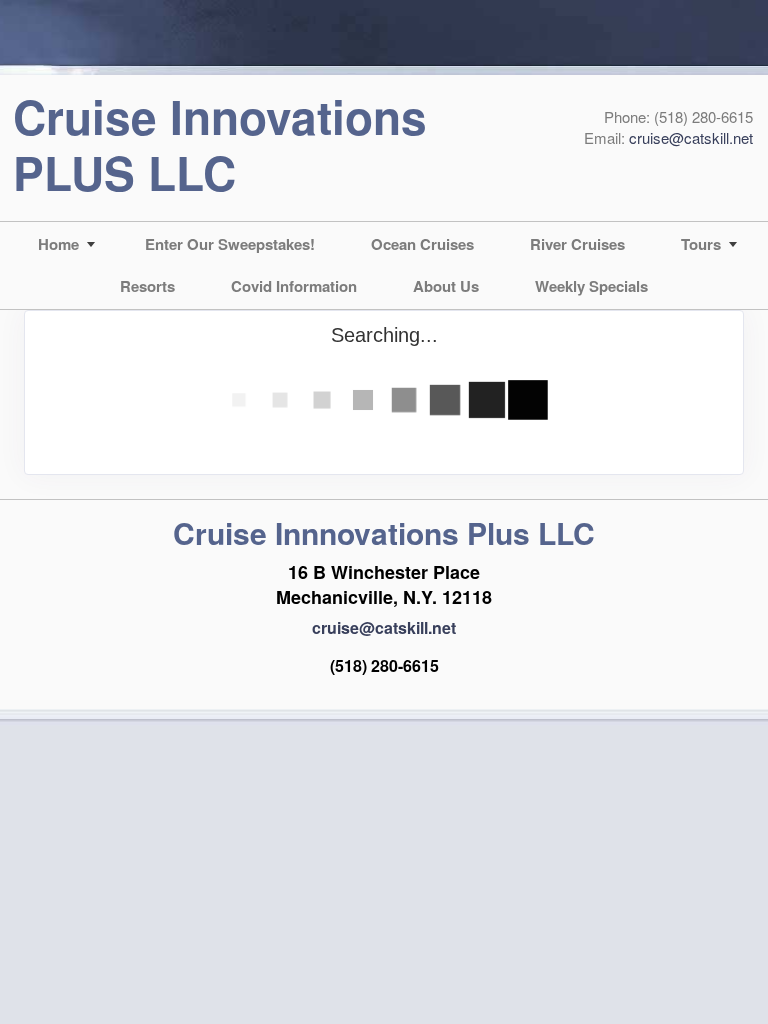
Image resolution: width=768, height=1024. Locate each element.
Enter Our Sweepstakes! (230, 244)
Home (58, 244)
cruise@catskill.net (691, 137)
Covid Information (294, 286)
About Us (446, 286)
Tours (701, 244)
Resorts (147, 286)
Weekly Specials (591, 286)
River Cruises (577, 244)
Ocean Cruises (422, 244)
